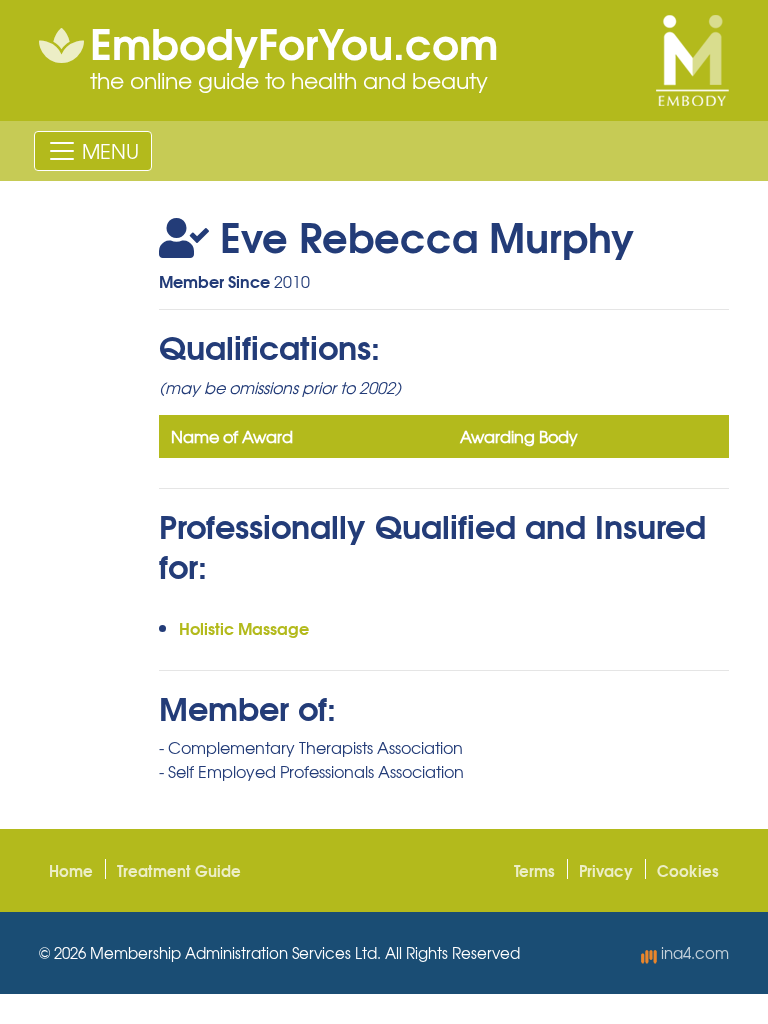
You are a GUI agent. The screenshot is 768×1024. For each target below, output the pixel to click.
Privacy (606, 870)
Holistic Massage (244, 627)
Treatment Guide (179, 870)
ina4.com (693, 953)
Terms (534, 870)
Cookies (688, 870)
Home (71, 870)
